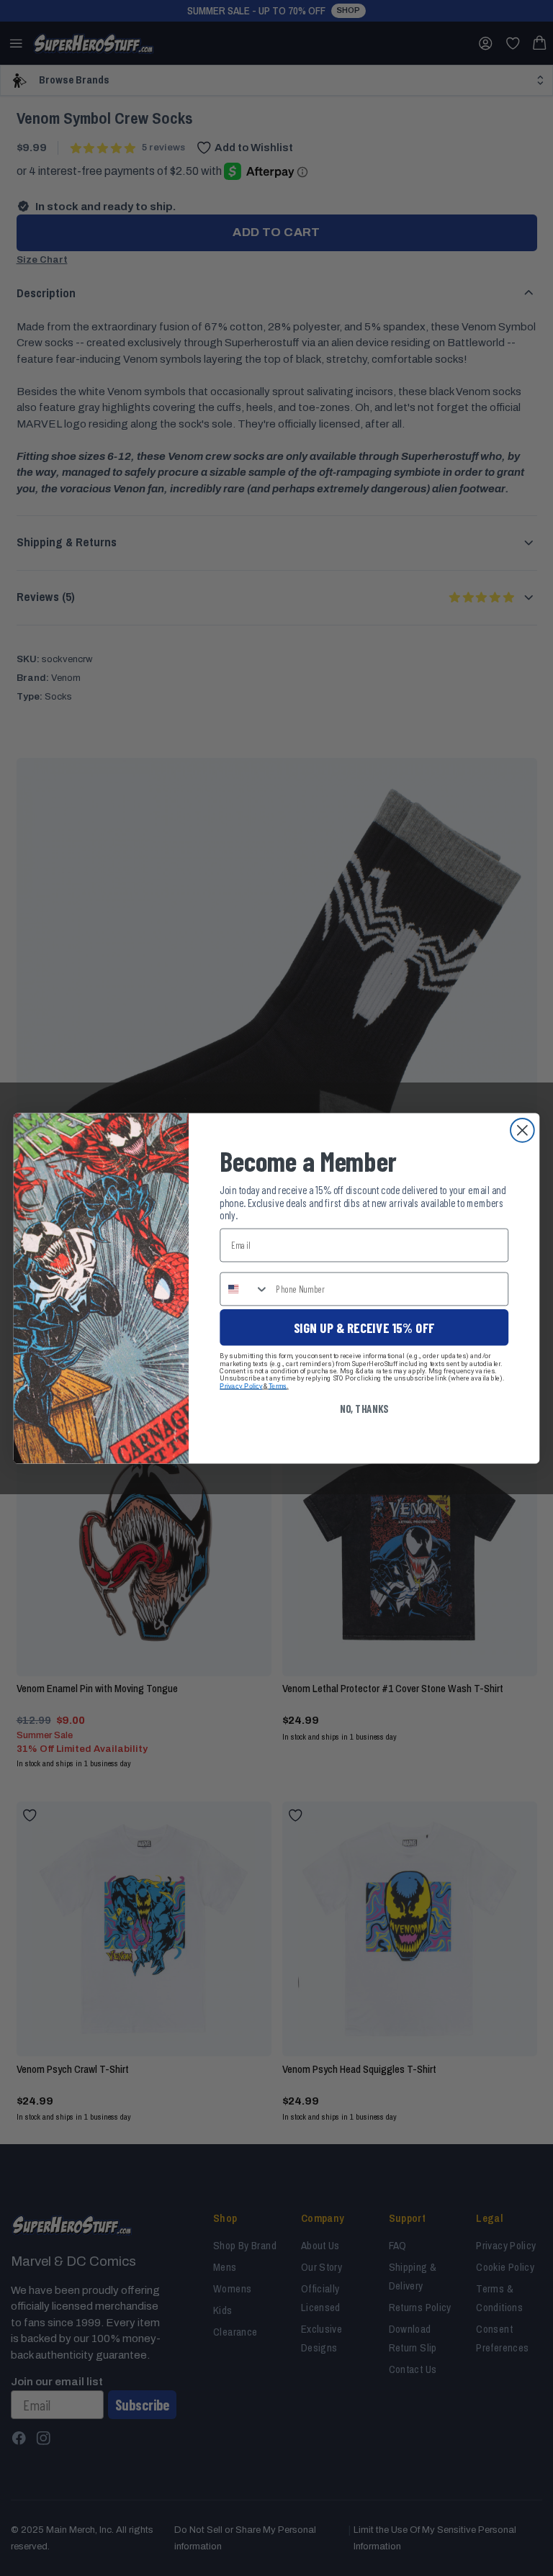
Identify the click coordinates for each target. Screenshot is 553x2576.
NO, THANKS (364, 1408)
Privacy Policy (241, 1385)
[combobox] (244, 1288)
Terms (278, 1385)
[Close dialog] (522, 1130)
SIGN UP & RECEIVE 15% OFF (364, 1327)
